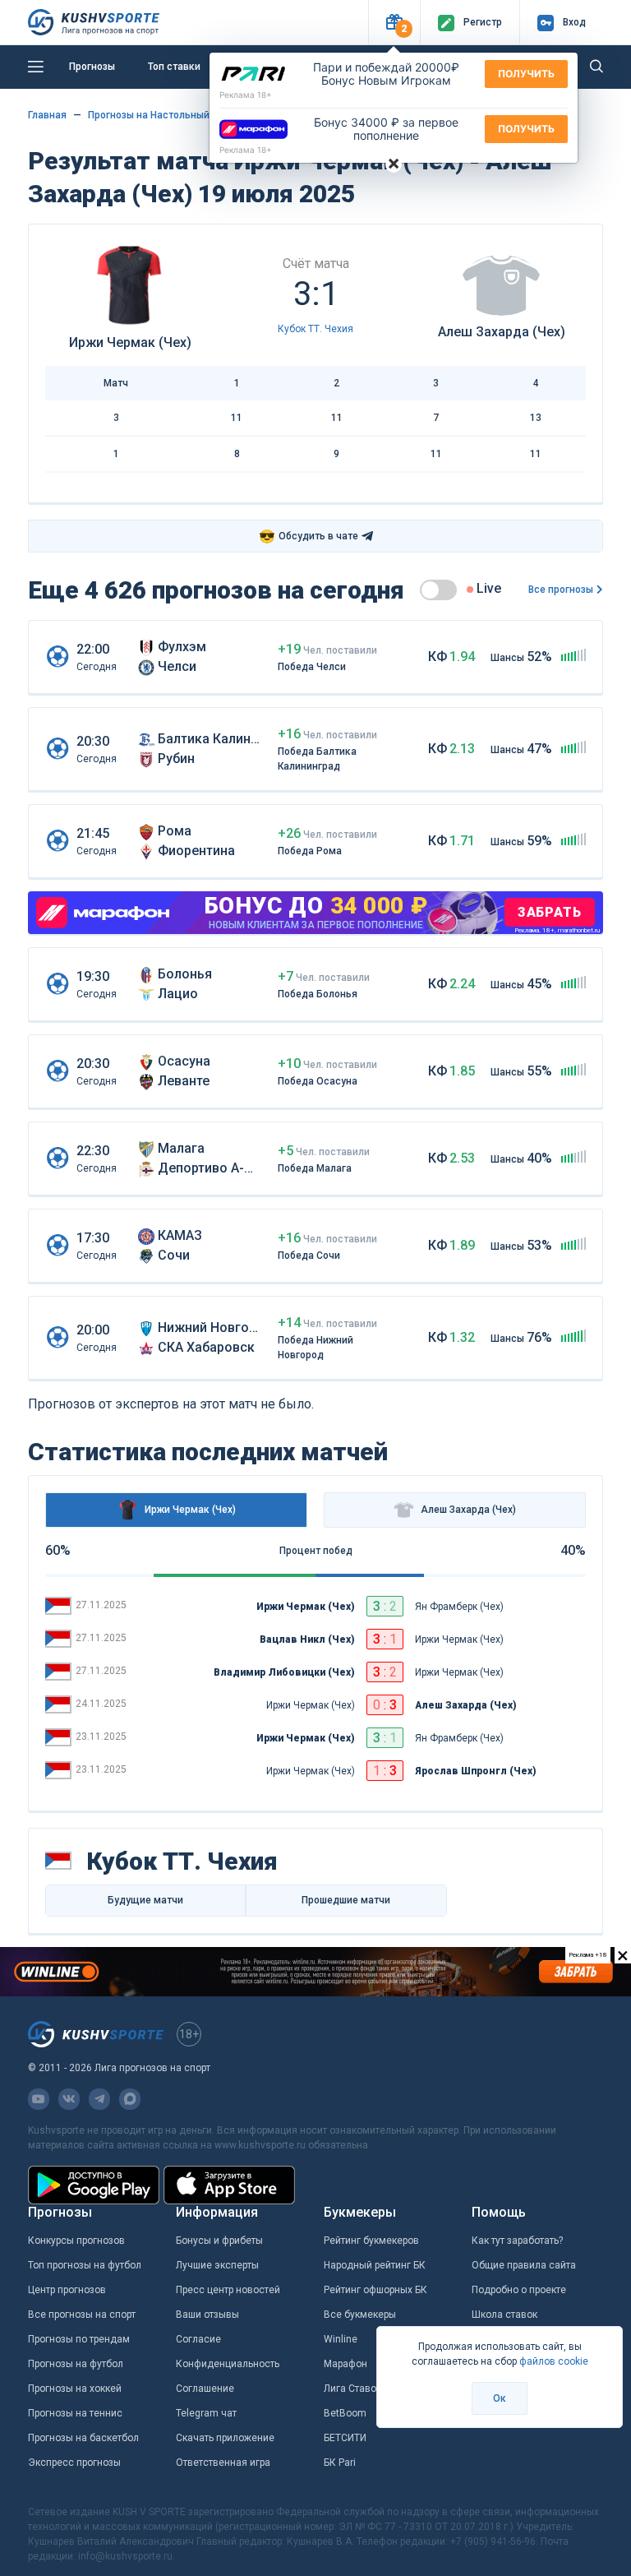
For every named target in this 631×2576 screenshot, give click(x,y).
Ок (500, 2398)
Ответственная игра (223, 2463)
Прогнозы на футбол (76, 2364)
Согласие (198, 2339)
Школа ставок (504, 2315)
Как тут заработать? (517, 2241)
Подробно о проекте (519, 2290)
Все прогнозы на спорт (82, 2315)
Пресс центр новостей (228, 2290)
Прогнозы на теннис (75, 2413)
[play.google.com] (94, 2185)
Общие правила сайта (524, 2265)
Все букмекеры (360, 2315)
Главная (47, 115)
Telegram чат (206, 2413)
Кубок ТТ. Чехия (315, 329)
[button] (394, 23)
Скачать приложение (225, 2438)
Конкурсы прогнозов (76, 2241)
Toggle (438, 590)
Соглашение (205, 2389)
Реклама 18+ (246, 95)
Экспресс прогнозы (74, 2463)
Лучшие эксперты (217, 2265)
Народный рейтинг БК (375, 2265)
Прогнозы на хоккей (75, 2389)
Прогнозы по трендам (79, 2339)
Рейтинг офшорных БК (375, 2290)
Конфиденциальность (228, 2364)
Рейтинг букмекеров (371, 2241)
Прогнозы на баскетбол (83, 2438)
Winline (341, 2339)
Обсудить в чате (309, 536)
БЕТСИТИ (345, 2438)
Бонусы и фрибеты (219, 2241)
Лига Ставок (352, 2389)
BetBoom (345, 2413)
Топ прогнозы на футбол (85, 2265)
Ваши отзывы (207, 2315)
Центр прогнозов (67, 2290)
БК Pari (340, 2463)
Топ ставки (174, 67)
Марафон (345, 2364)
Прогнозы (92, 67)
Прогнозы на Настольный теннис (167, 115)
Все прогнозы (561, 590)
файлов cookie (554, 2361)
